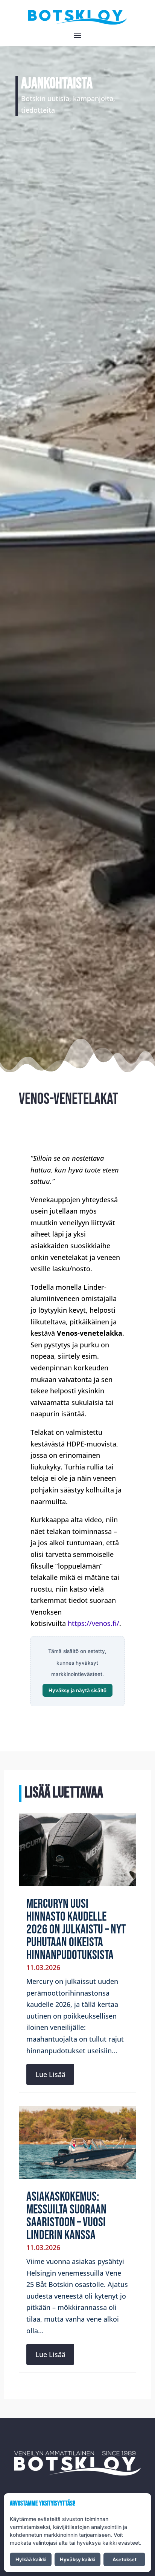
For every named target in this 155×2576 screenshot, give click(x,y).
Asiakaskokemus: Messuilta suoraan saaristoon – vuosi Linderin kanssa (66, 2216)
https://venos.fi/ (93, 1623)
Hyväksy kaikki (77, 2559)
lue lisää (50, 2074)
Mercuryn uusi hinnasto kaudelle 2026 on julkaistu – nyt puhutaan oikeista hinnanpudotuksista (76, 1929)
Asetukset (125, 2559)
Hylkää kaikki (31, 2559)
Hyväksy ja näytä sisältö (77, 1690)
